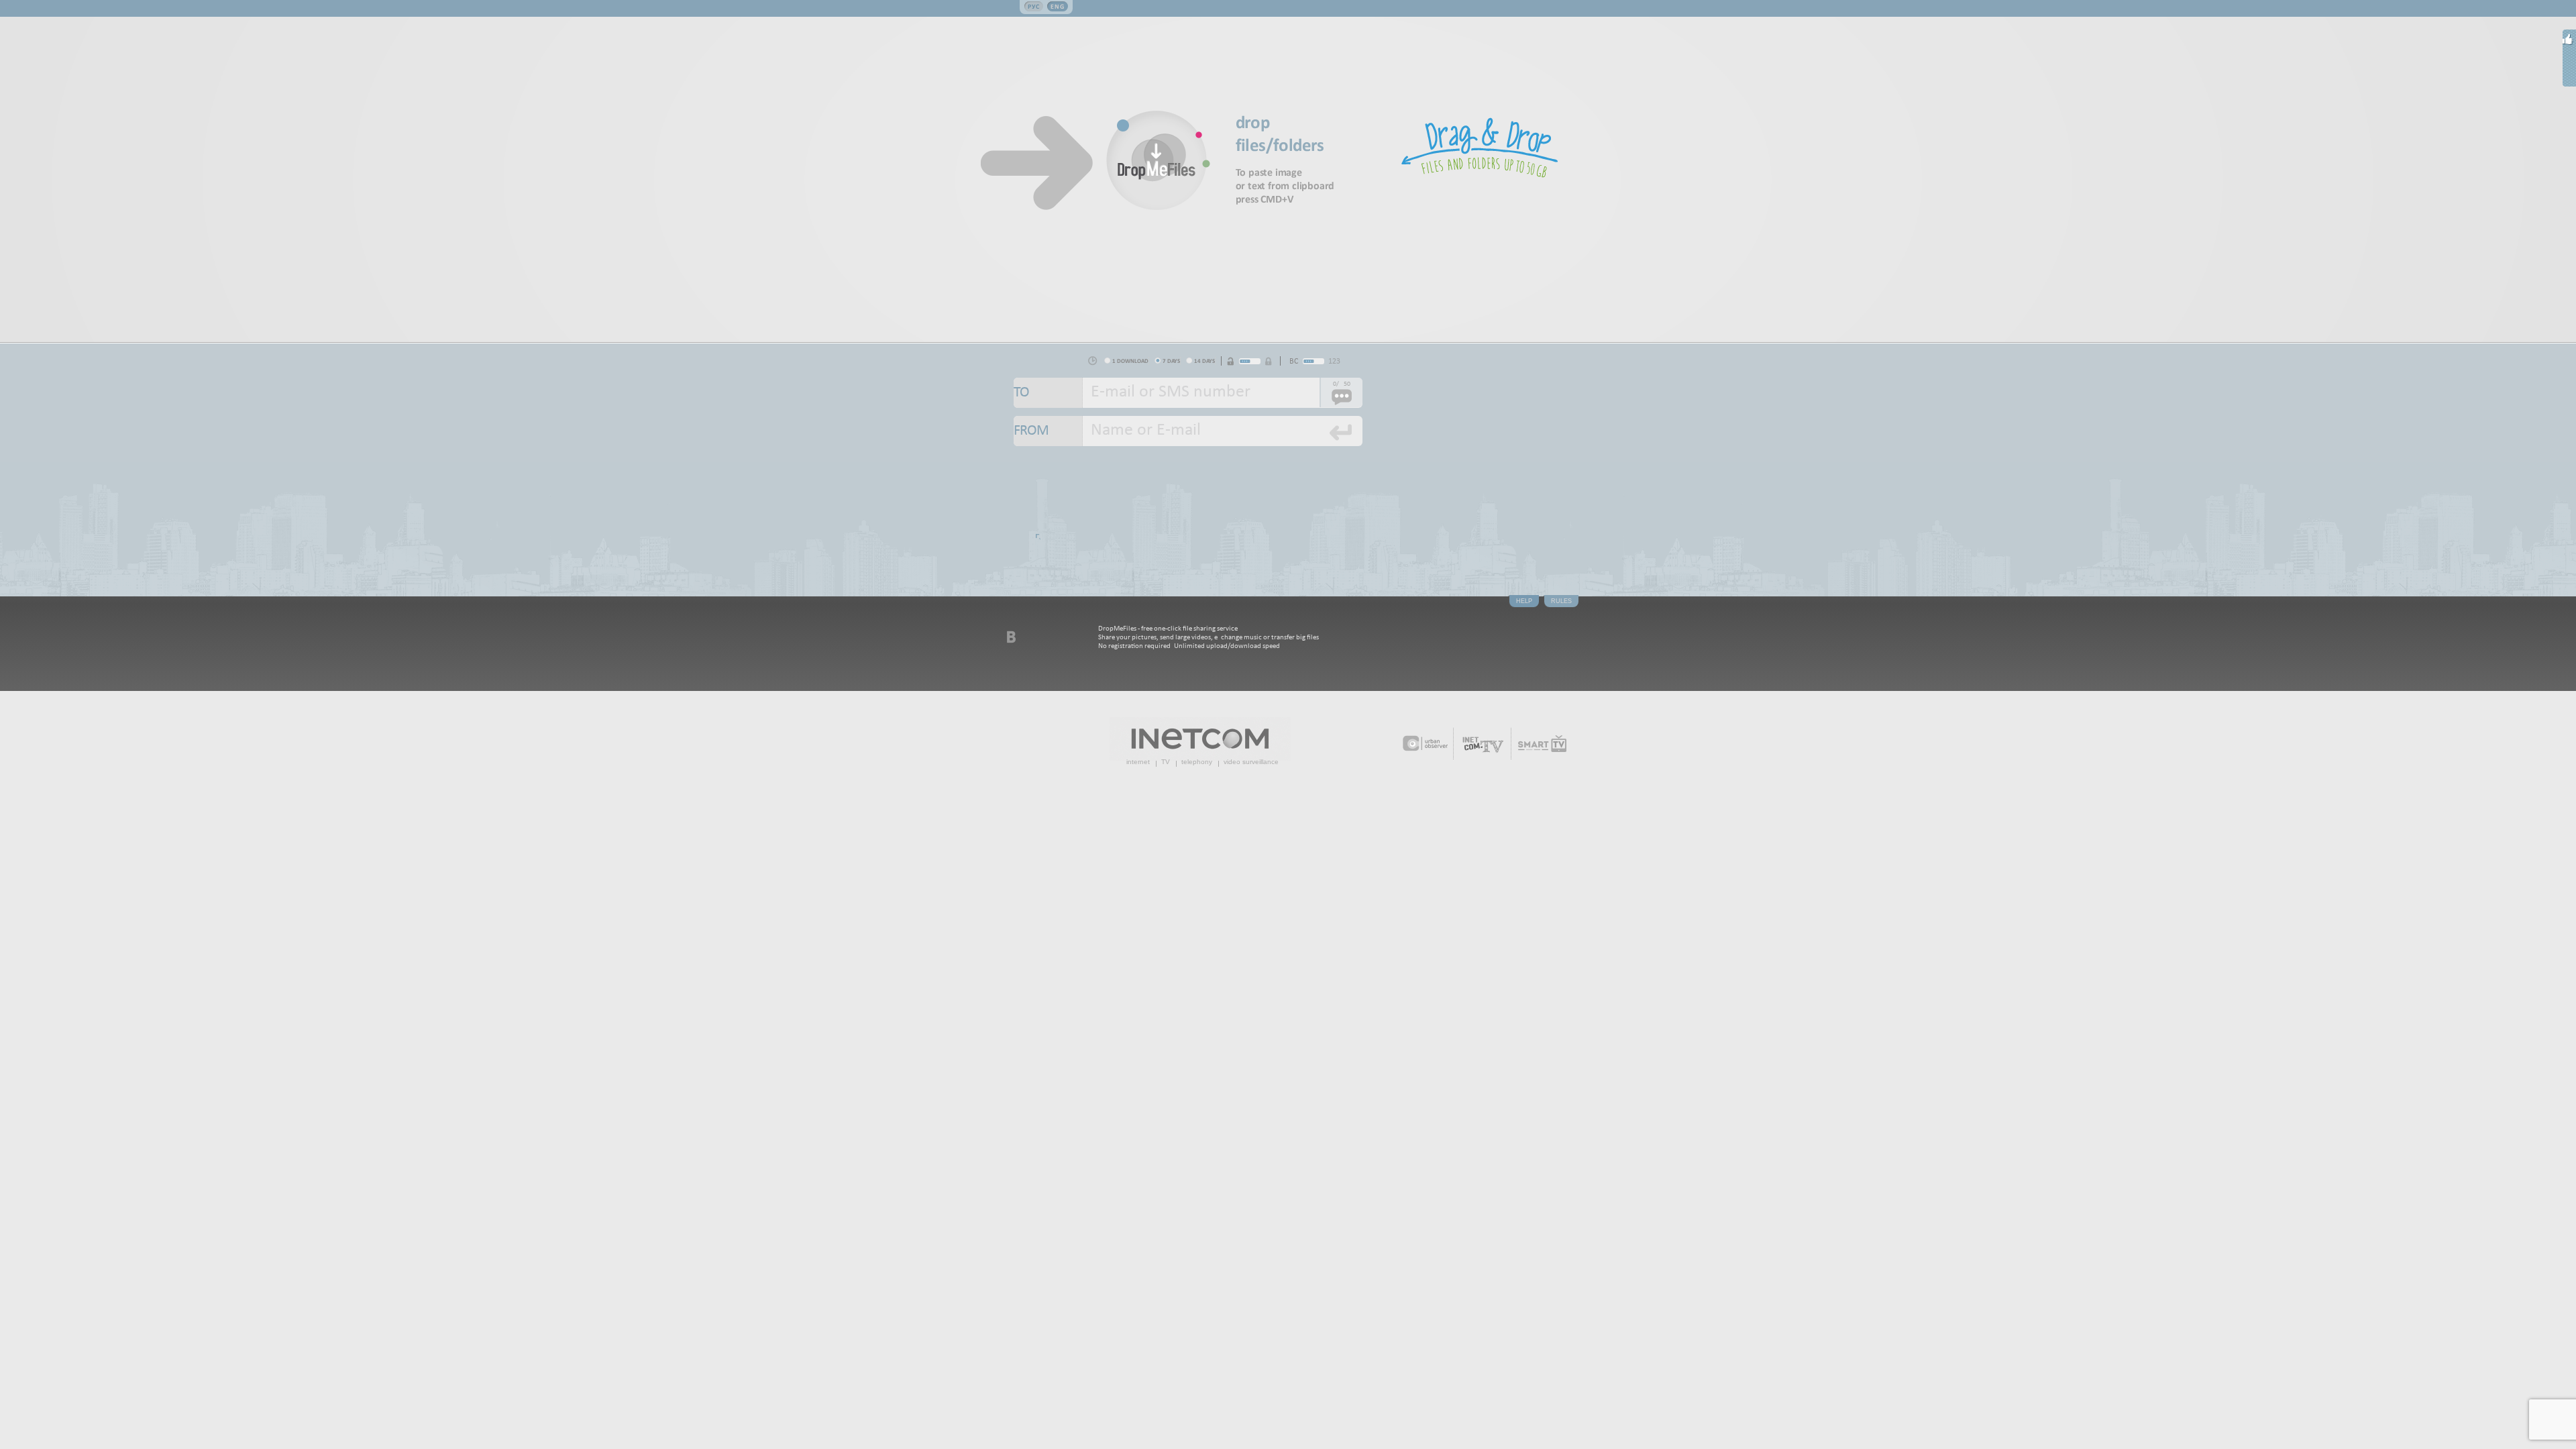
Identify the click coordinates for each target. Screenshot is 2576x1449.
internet (1138, 762)
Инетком (1200, 739)
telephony (1197, 762)
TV (1166, 762)
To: (1048, 393)
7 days (1171, 361)
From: (1048, 431)
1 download (1130, 361)
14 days (1204, 361)
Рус (1034, 6)
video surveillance (1251, 762)
